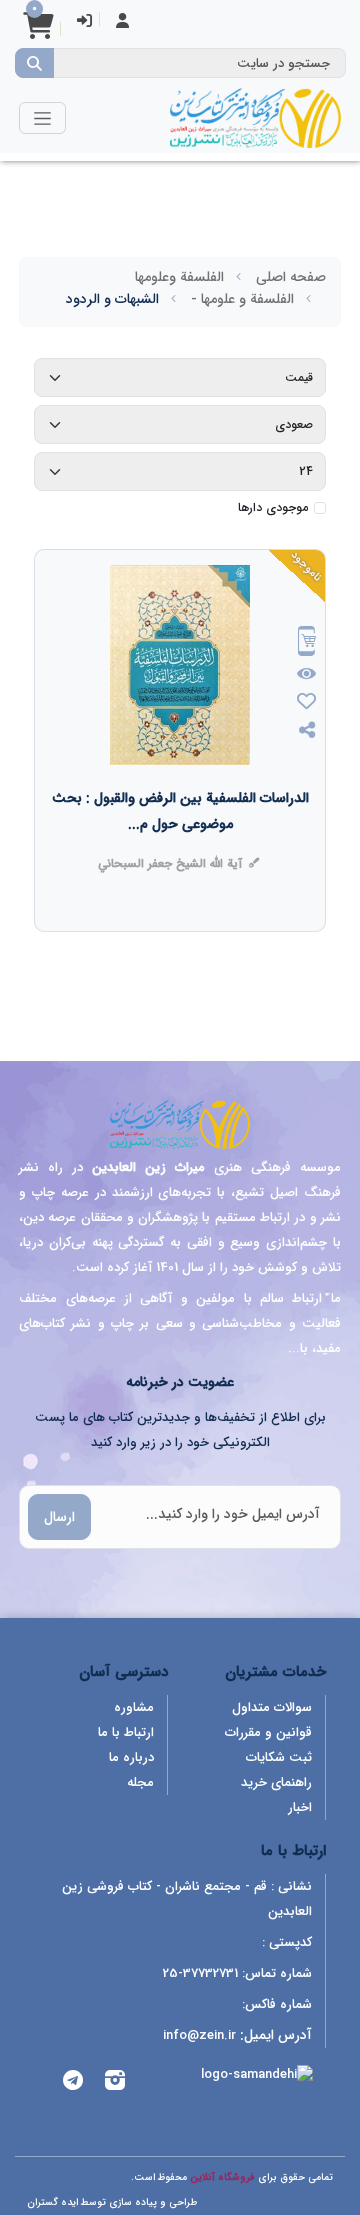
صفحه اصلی (291, 277)
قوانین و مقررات (268, 1732)
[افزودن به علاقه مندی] (307, 703)
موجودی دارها (273, 508)
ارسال (59, 1517)
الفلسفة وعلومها (179, 277)
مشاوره (134, 1707)
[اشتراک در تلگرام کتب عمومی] (73, 2083)
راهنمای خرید (276, 1782)
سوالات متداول (272, 1707)
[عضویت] (122, 22)
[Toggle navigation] (42, 117)
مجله (140, 1782)
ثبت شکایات (279, 1757)
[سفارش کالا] (307, 643)
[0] (38, 32)
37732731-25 (200, 1973)
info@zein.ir (199, 2035)
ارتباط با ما (126, 1732)
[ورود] (84, 22)
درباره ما (131, 1757)
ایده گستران (52, 2202)
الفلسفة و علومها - (242, 299)
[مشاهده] (307, 675)
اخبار (300, 1807)
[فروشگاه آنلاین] (255, 118)
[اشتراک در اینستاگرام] (115, 2083)
